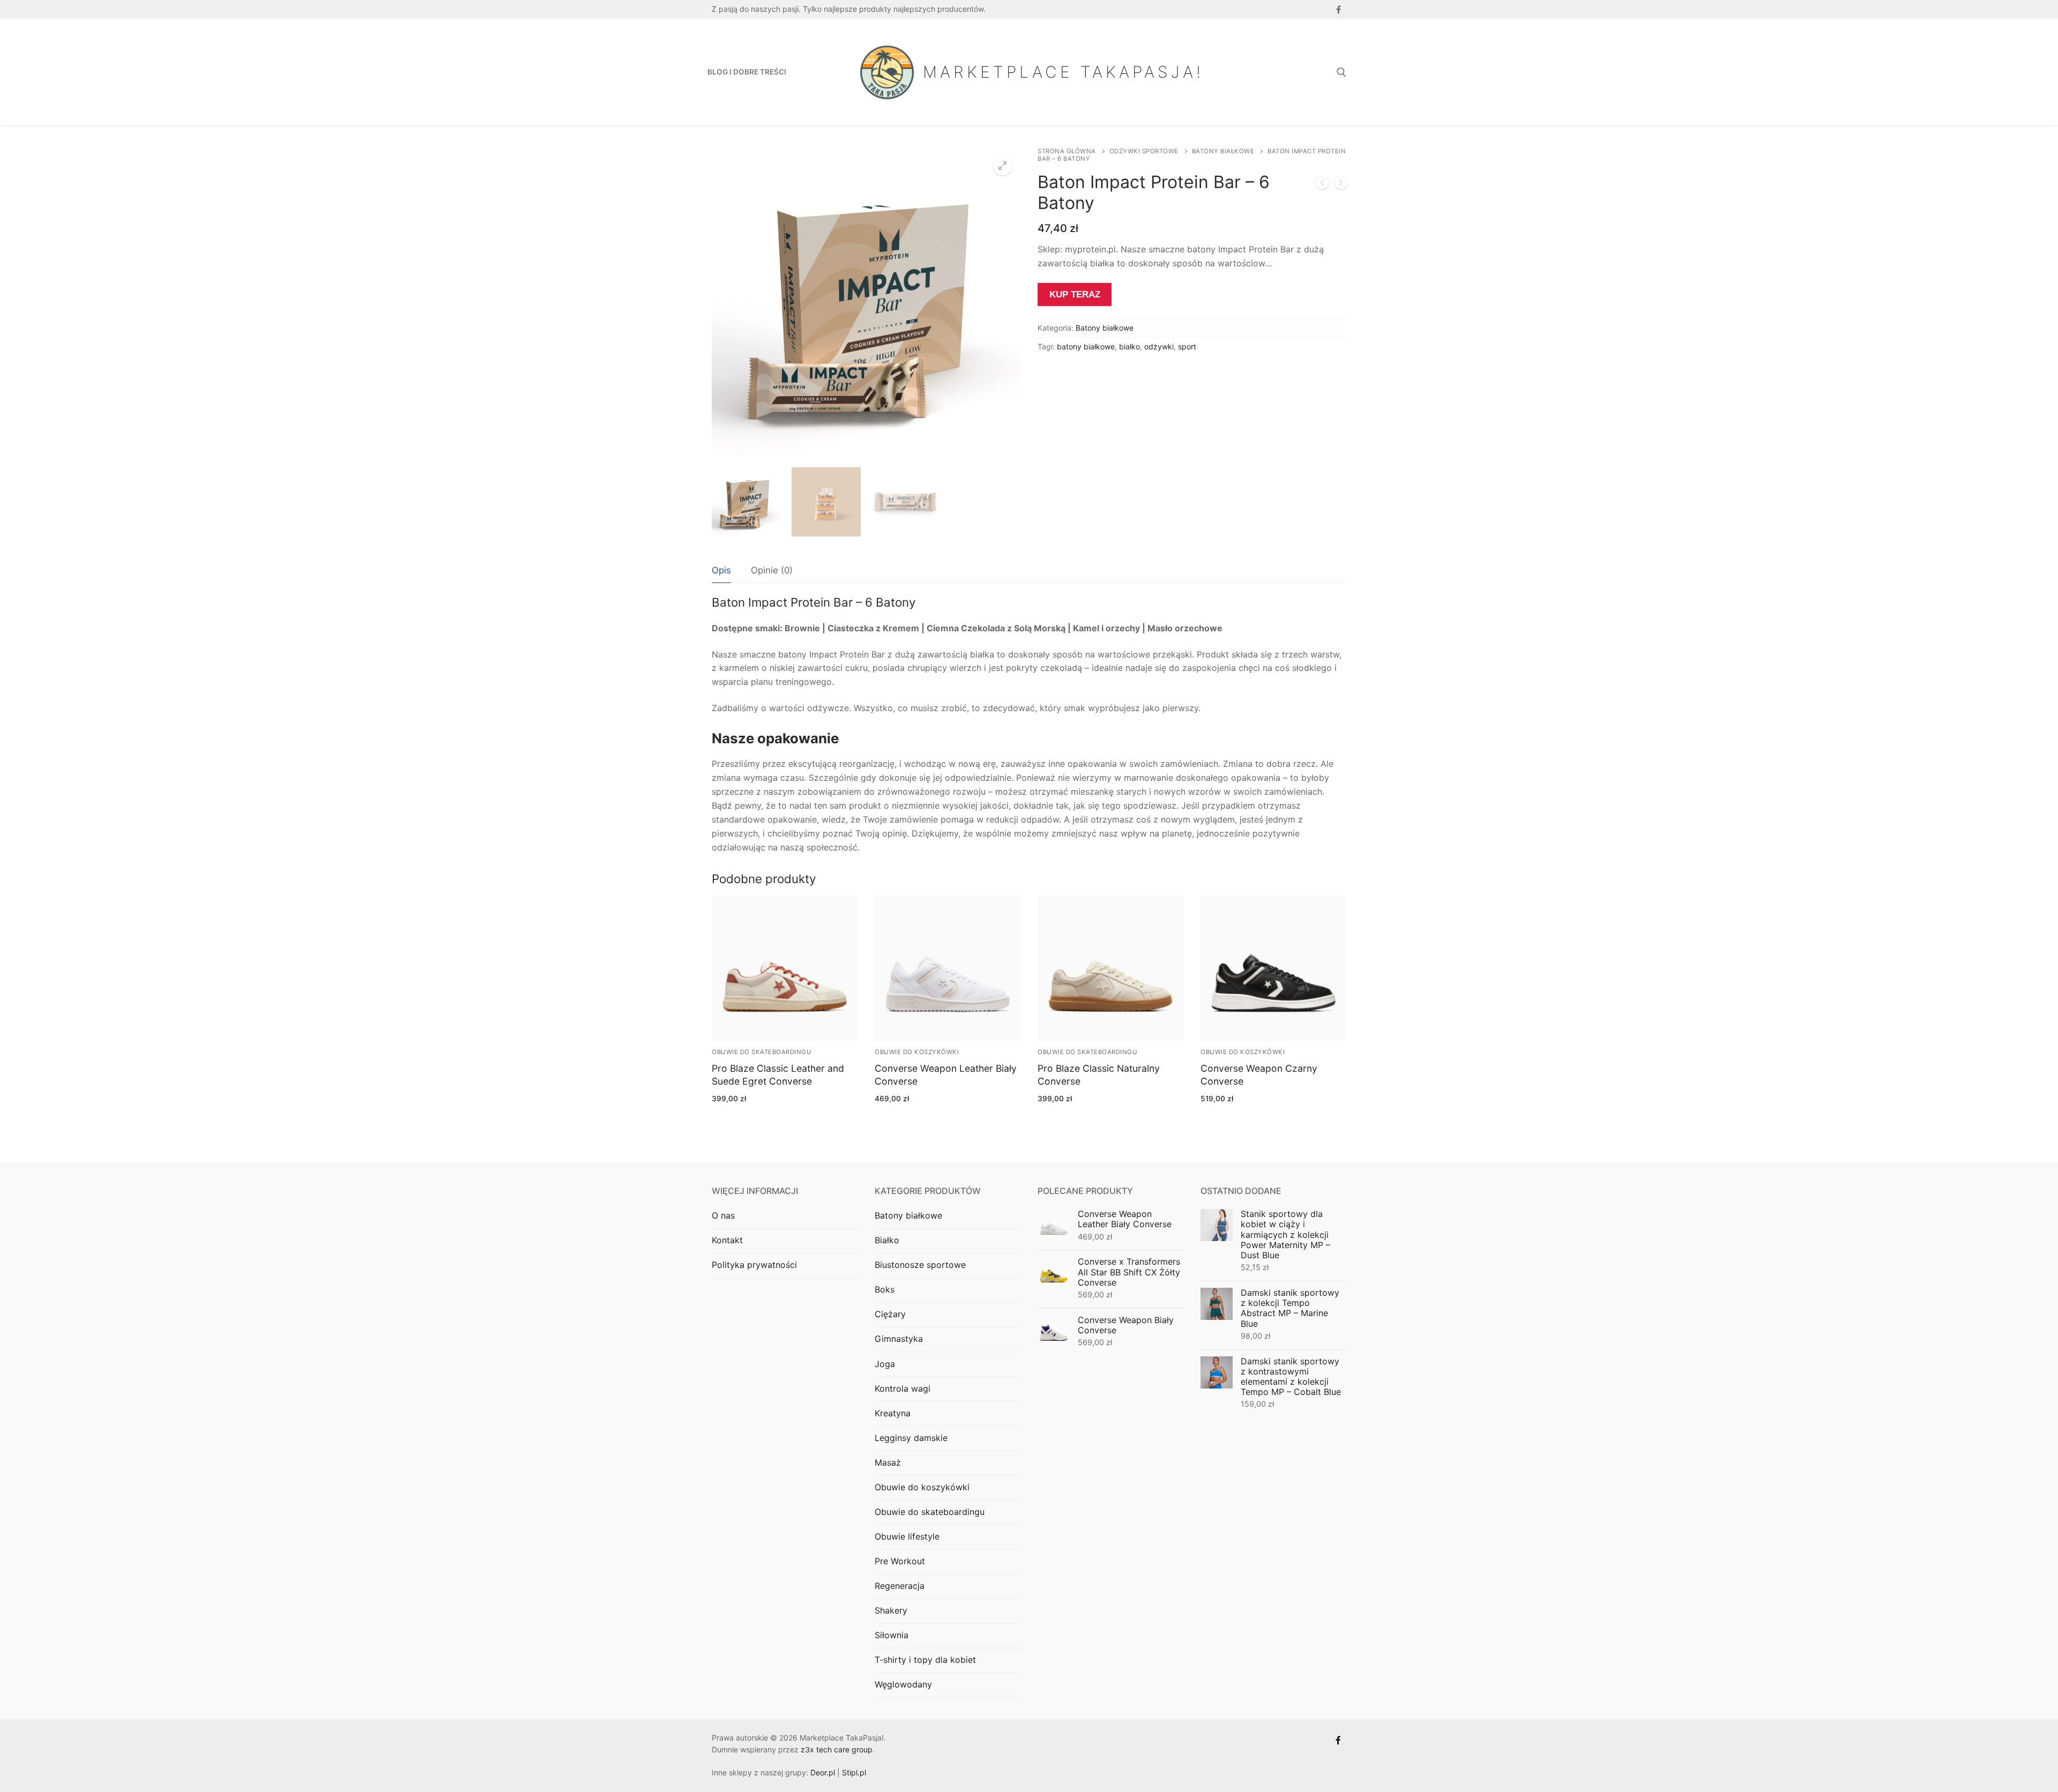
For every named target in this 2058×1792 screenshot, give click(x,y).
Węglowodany (903, 1684)
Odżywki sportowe (1144, 151)
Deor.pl (823, 1772)
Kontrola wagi (903, 1388)
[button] (1003, 166)
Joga (885, 1364)
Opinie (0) (772, 570)
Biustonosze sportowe (920, 1265)
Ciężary (890, 1314)
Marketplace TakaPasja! (1063, 72)
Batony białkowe (1223, 151)
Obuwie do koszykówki (917, 1052)
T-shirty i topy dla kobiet (925, 1660)
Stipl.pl (854, 1772)
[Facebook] (1339, 9)
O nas (723, 1215)
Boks (885, 1289)
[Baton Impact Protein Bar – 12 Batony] (1341, 185)
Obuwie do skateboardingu (762, 1052)
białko (1129, 346)
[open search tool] (1341, 72)
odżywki (1159, 346)
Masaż (888, 1462)
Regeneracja (900, 1586)
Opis (721, 570)
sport (1187, 346)
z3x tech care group (837, 1749)
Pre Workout (900, 1561)
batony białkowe (1086, 346)
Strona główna (1067, 151)
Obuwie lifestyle (907, 1536)
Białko (887, 1240)
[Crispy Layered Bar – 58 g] (1322, 185)
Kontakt (727, 1240)
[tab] (721, 571)
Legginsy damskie (911, 1438)
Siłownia (892, 1635)
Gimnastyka (899, 1339)
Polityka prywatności (754, 1265)
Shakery (891, 1610)
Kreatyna (893, 1413)
